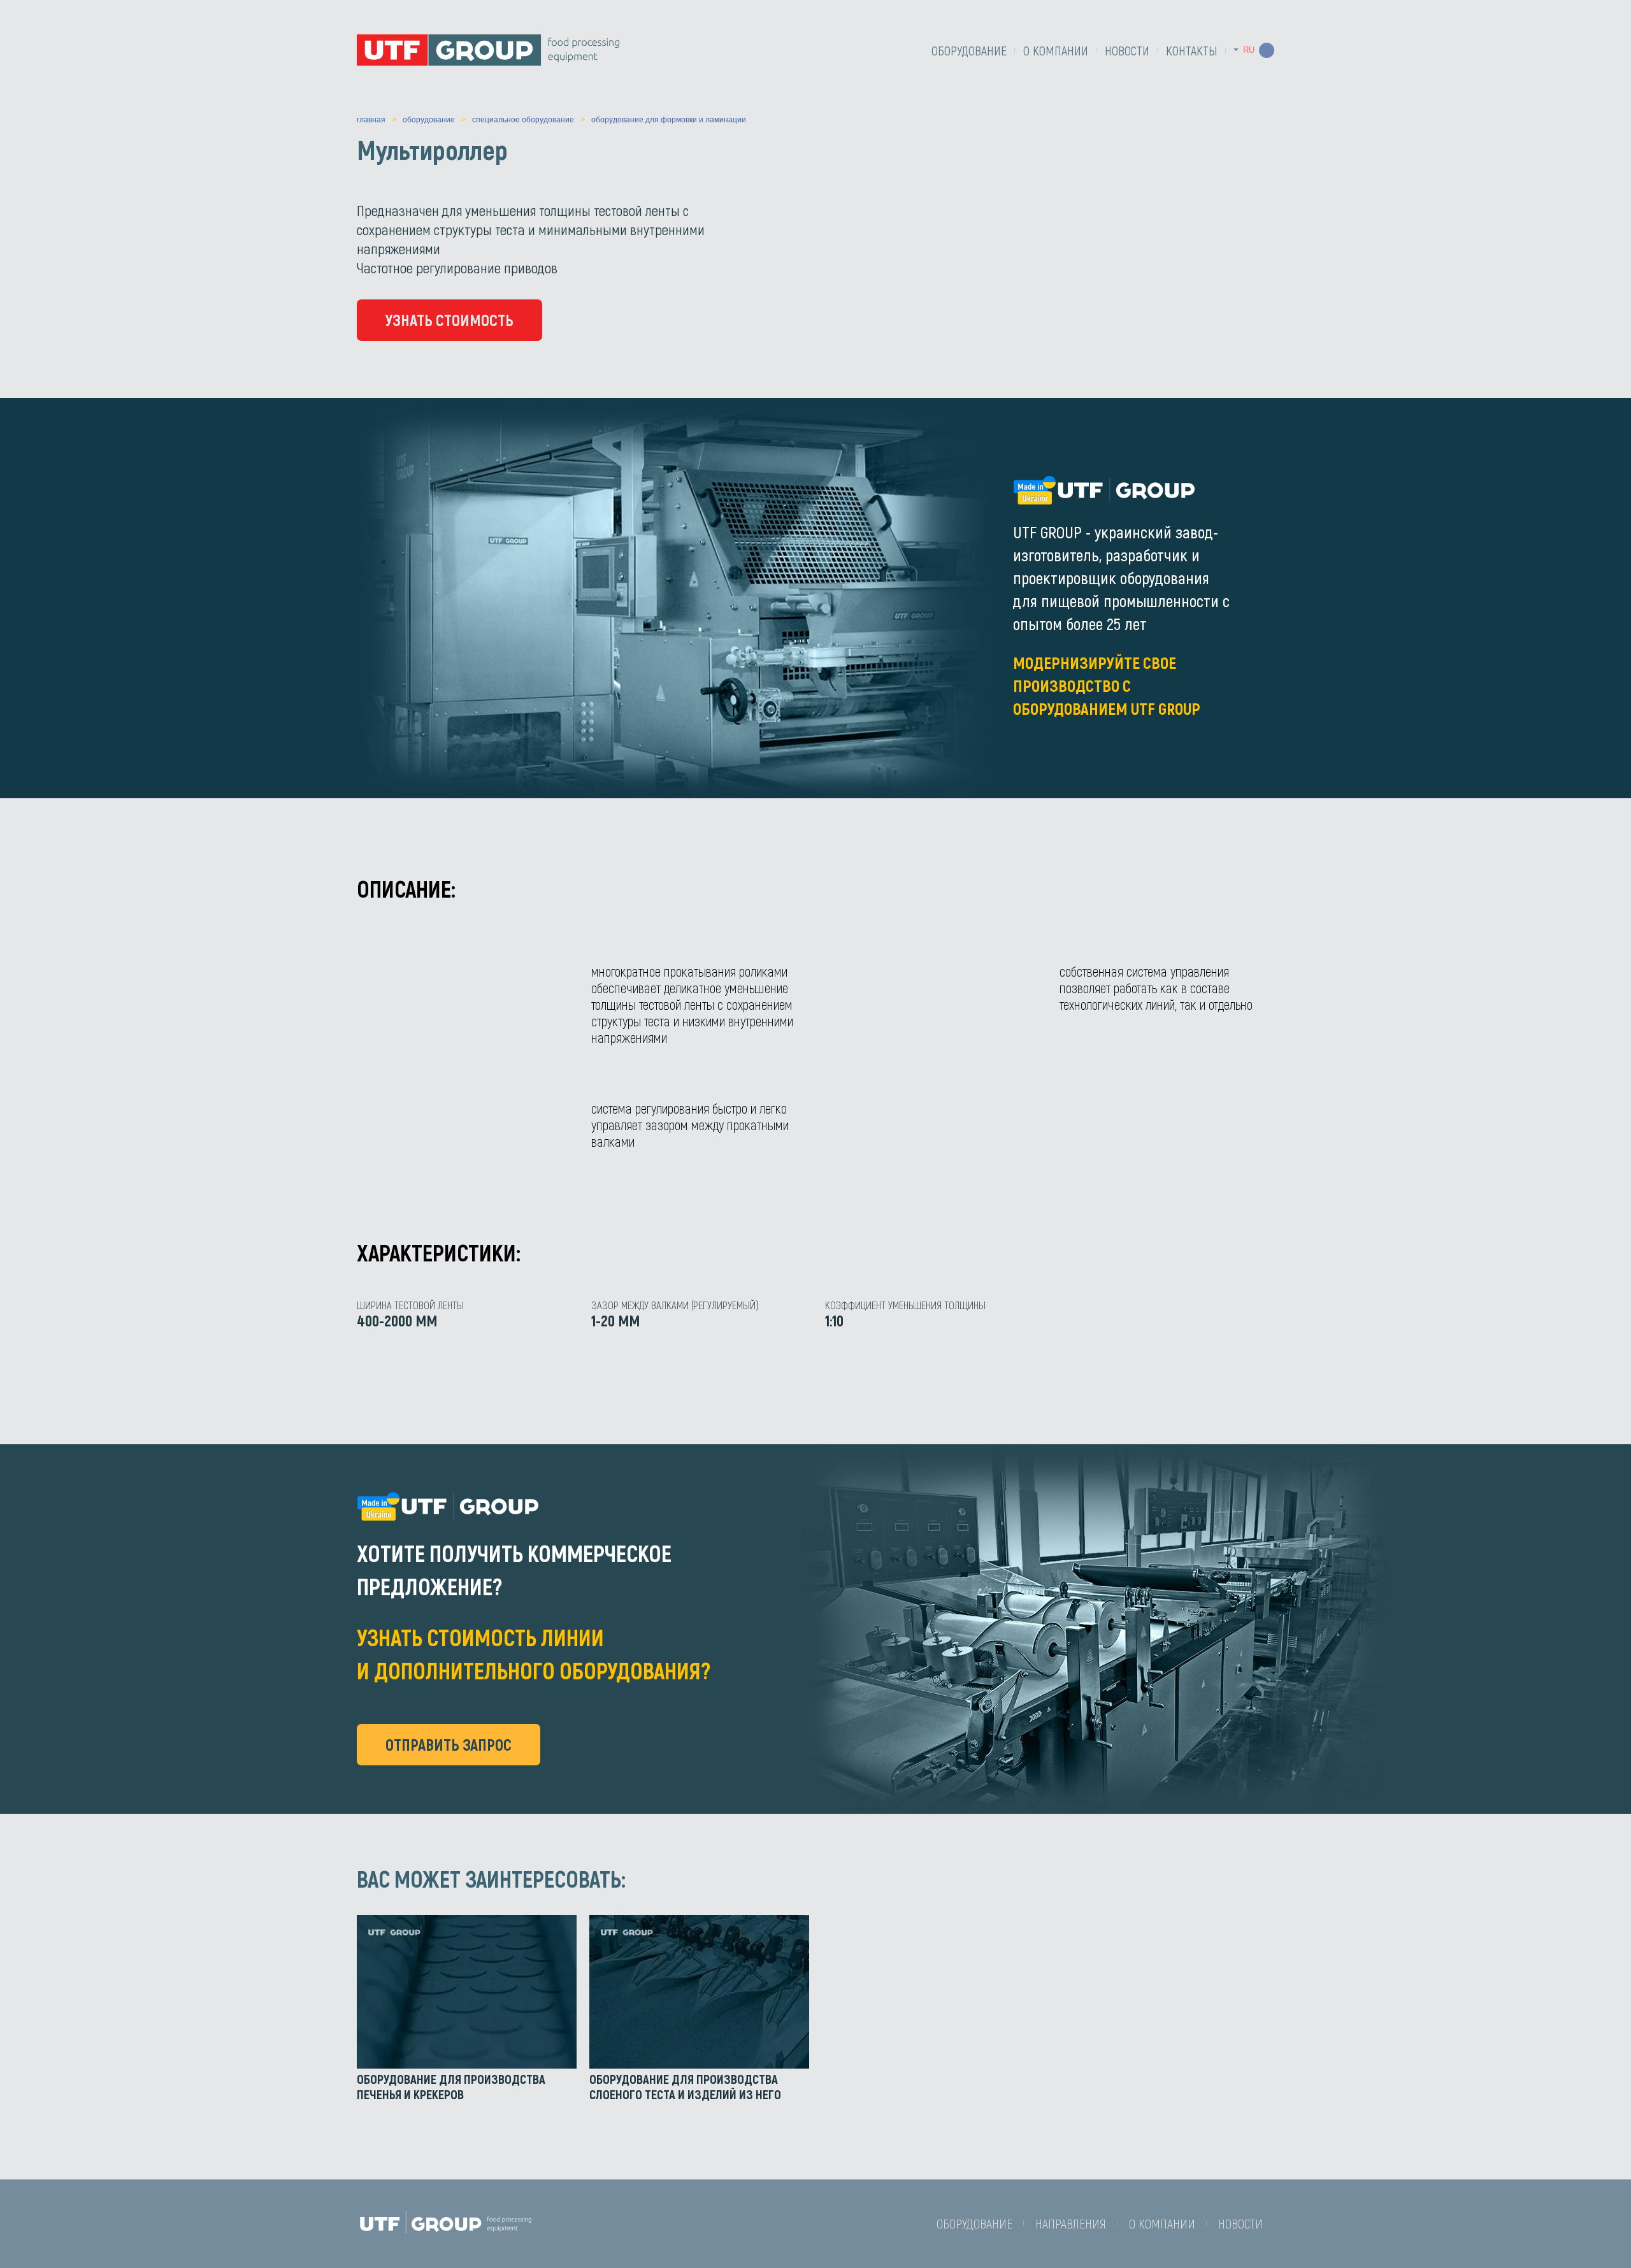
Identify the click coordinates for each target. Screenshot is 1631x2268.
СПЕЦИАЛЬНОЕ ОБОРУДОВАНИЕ (523, 120)
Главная (371, 120)
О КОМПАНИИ (1056, 50)
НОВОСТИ (1127, 50)
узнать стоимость (449, 320)
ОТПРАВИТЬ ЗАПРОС (449, 1744)
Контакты (1192, 50)
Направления (1071, 2223)
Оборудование (969, 50)
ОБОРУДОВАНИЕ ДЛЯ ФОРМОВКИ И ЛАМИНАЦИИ (669, 120)
